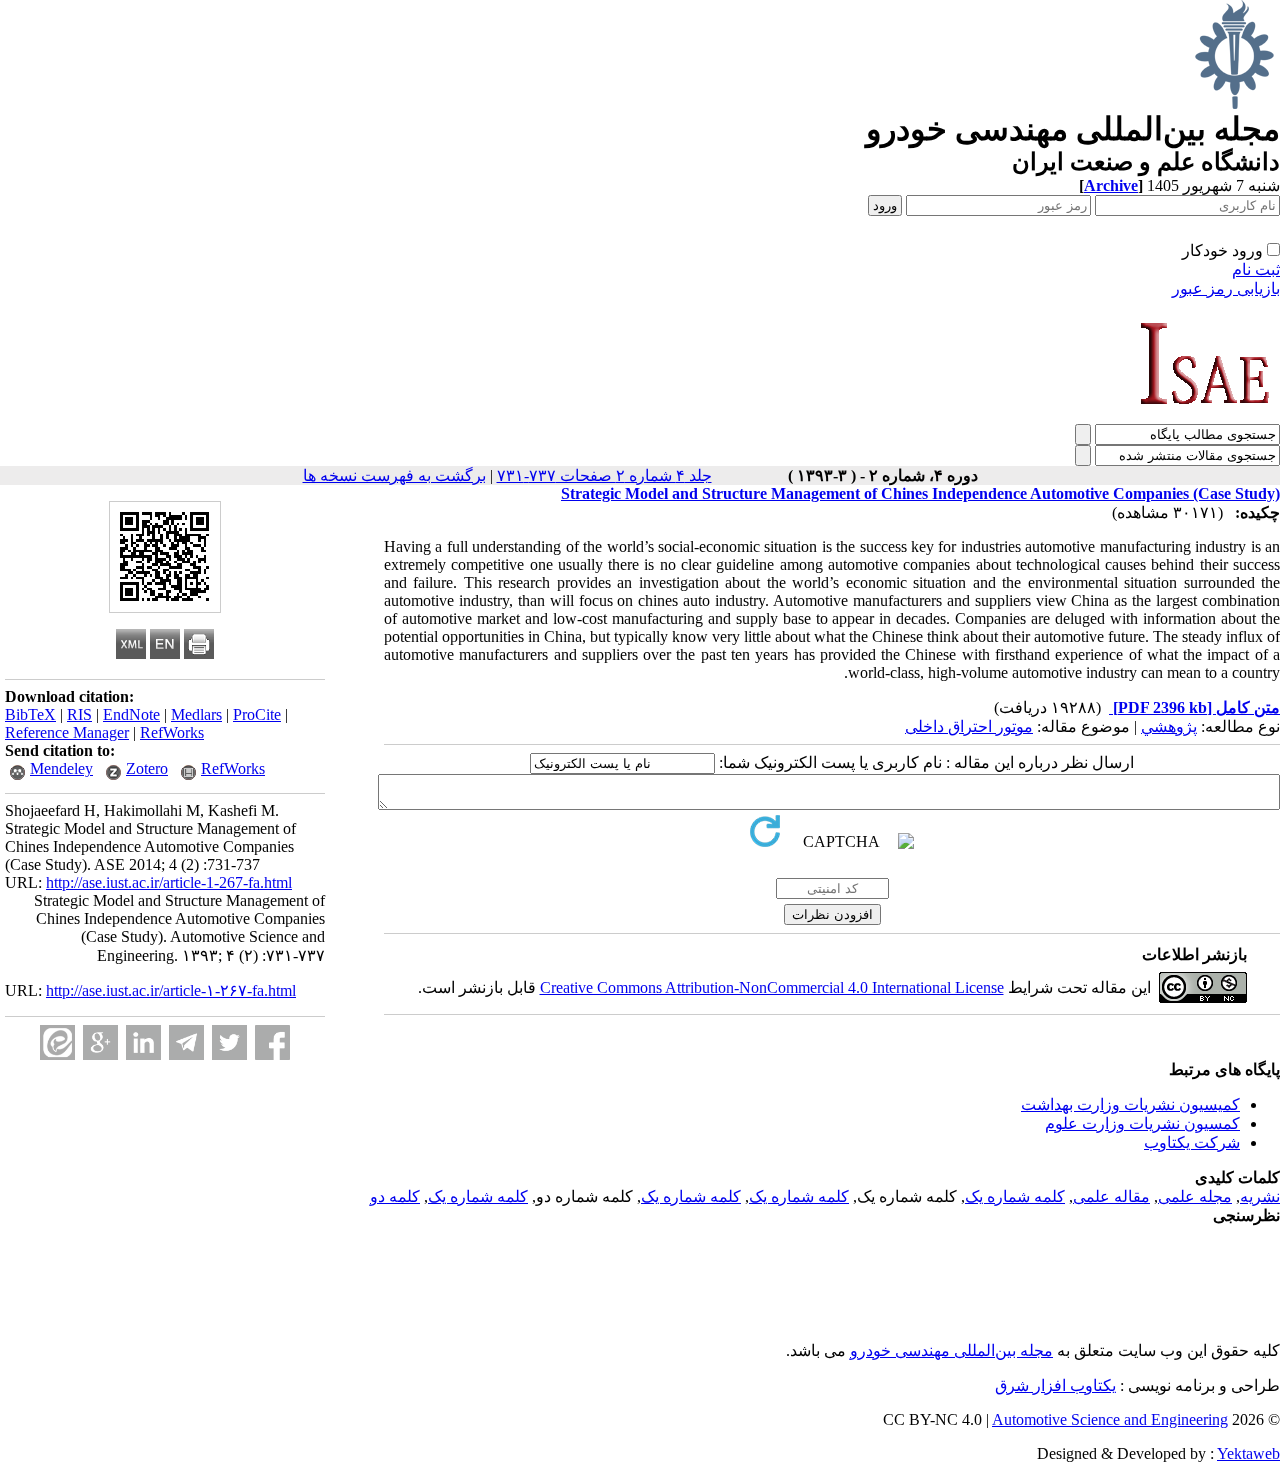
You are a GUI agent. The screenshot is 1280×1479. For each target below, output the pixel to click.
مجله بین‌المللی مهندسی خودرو (951, 1350)
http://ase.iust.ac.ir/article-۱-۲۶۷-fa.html (171, 990)
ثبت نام (1256, 269)
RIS (79, 714)
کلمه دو (395, 1196)
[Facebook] (272, 1042)
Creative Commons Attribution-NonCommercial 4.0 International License (772, 987)
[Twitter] (229, 1042)
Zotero (147, 768)
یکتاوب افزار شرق (1055, 1385)
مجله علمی (1195, 1196)
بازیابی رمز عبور (1226, 288)
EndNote (131, 714)
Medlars (196, 714)
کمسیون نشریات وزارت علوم (1142, 1123)
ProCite (257, 714)
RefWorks (172, 732)
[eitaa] (57, 1042)
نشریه (1260, 1196)
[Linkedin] (143, 1042)
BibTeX (30, 714)
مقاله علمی (1111, 1196)
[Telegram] (186, 1042)
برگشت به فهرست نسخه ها (394, 475)
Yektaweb (1248, 1453)
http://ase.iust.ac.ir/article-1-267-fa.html (169, 882)
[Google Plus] (100, 1042)
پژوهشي (1169, 726)
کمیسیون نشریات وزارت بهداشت (1130, 1104)
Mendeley (61, 768)
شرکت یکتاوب (1192, 1142)
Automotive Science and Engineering (1110, 1419)
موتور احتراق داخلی (969, 726)
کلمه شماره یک (1015, 1196)
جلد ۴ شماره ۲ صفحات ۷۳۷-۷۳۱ (604, 475)
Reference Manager (67, 732)
